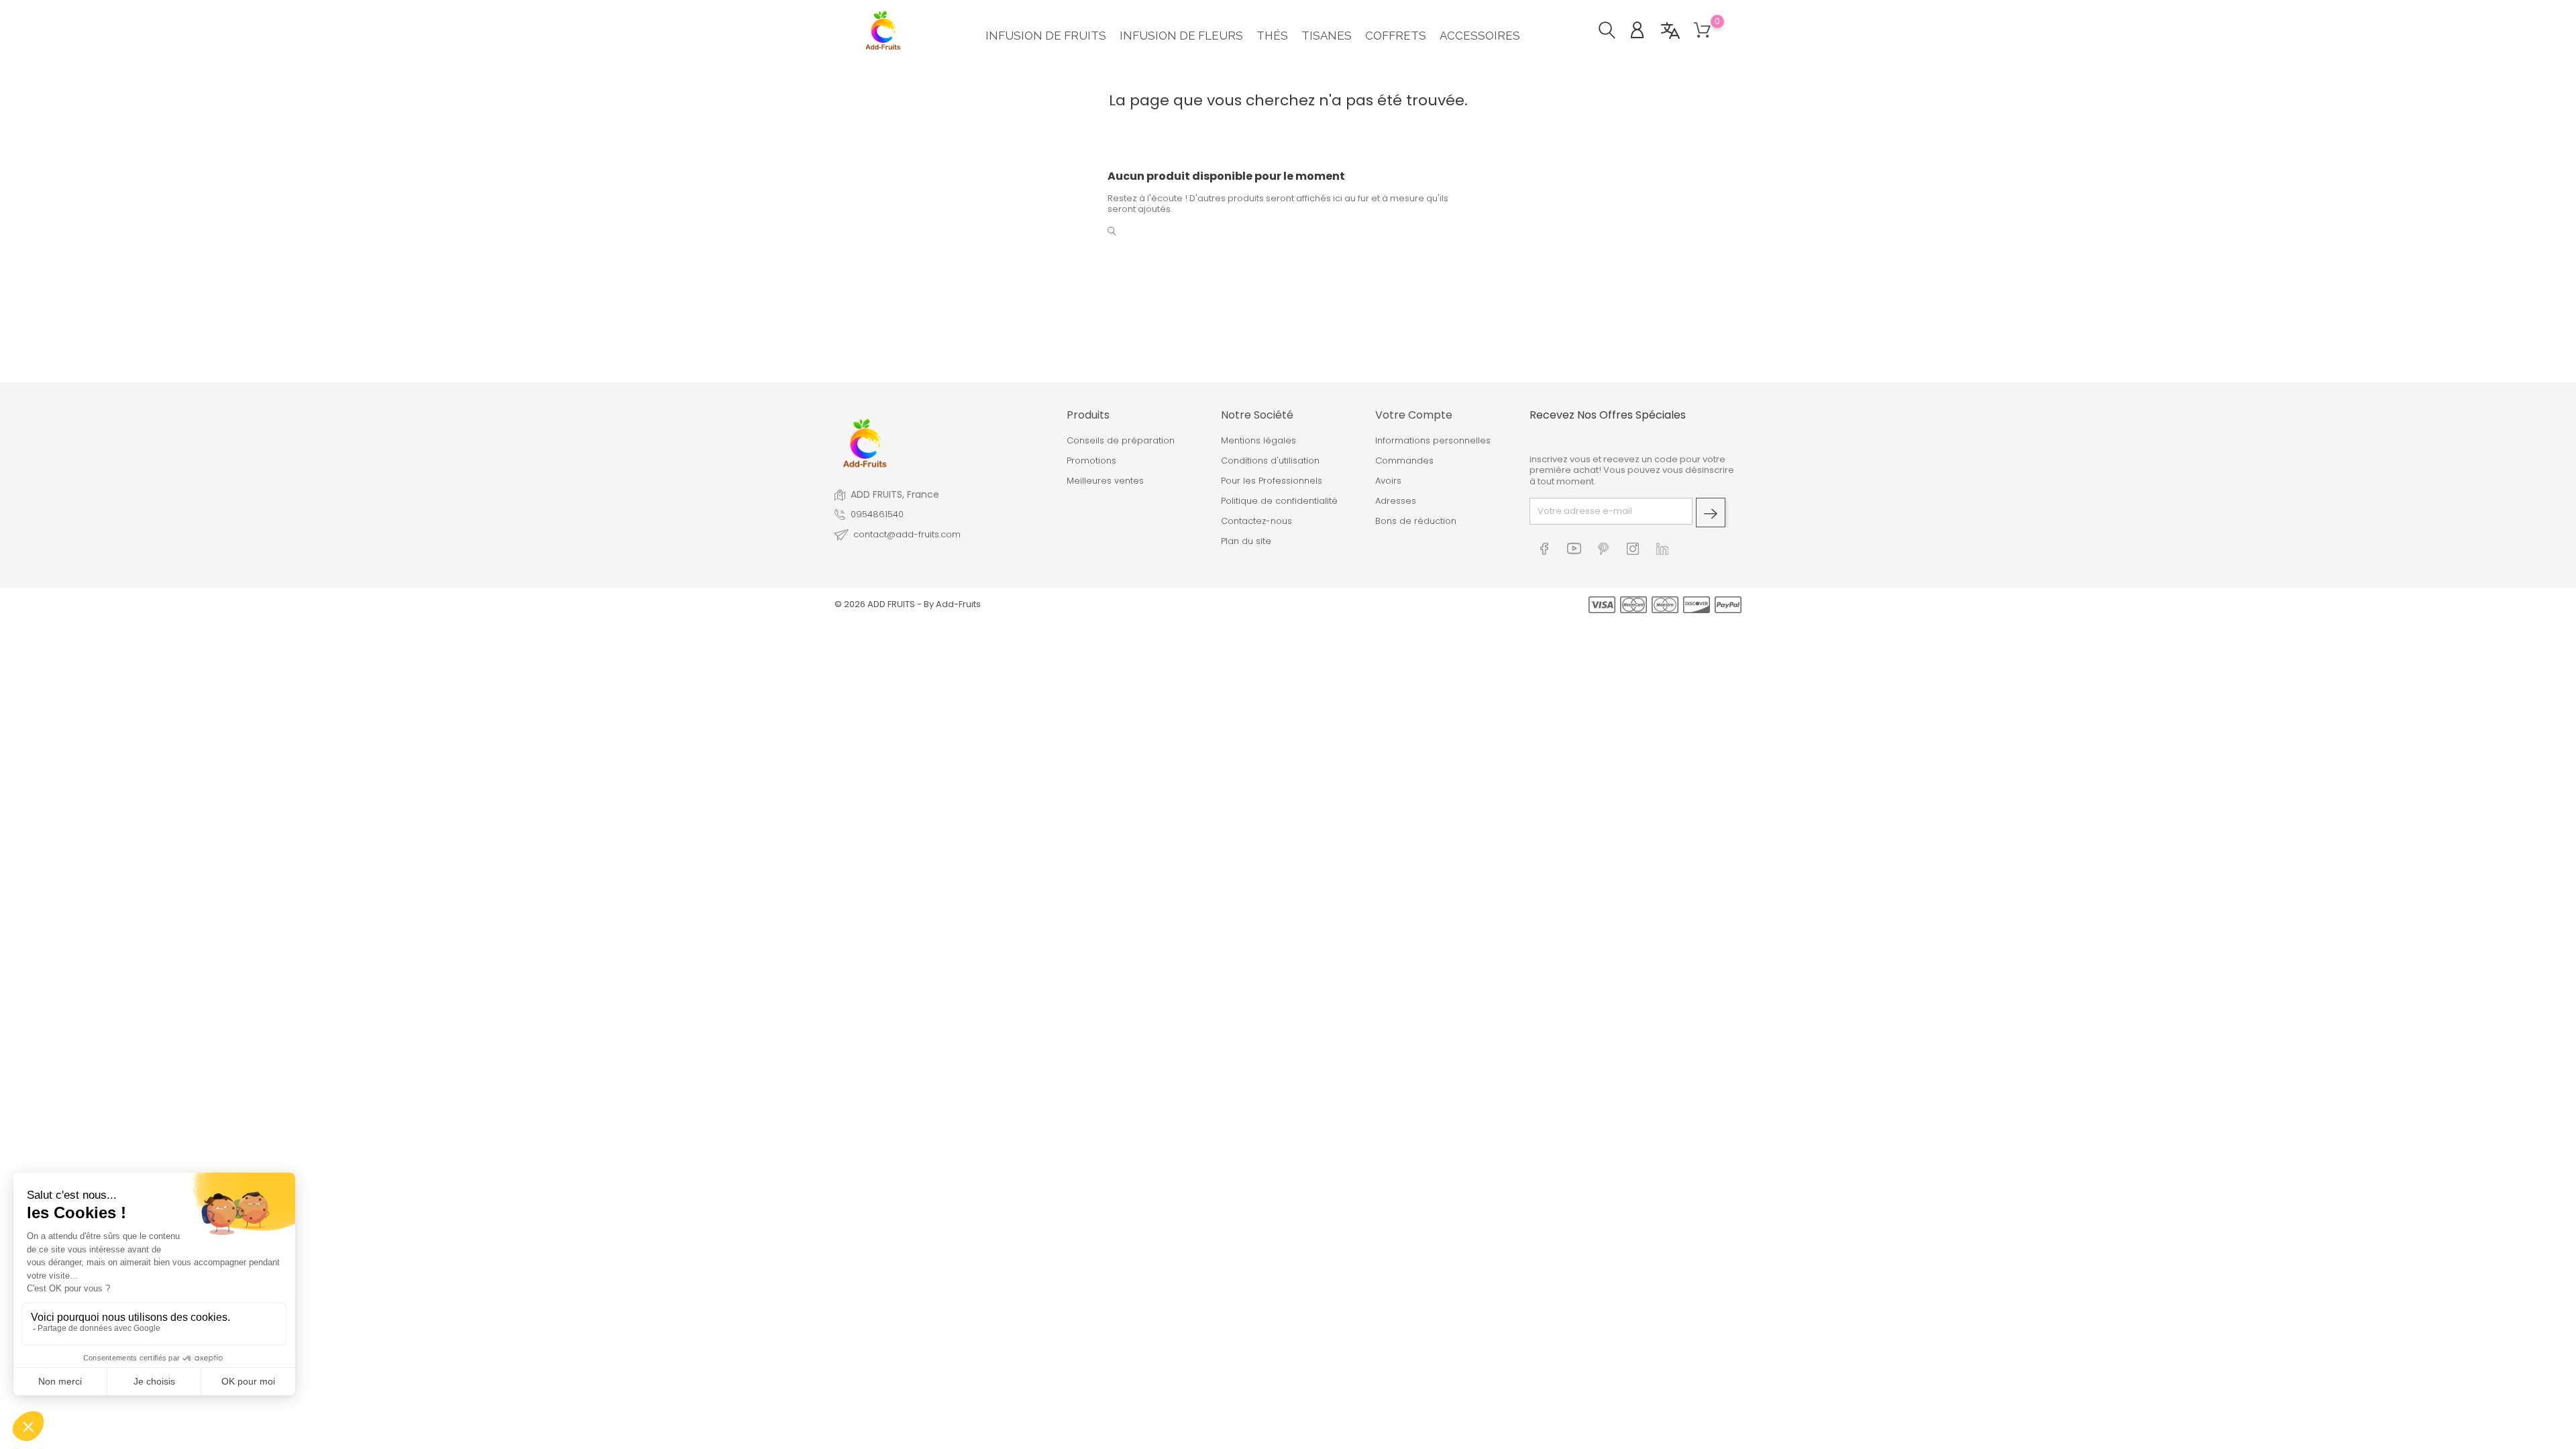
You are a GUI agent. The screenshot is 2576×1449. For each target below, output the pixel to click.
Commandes (1404, 461)
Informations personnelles (1433, 441)
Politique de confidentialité (1279, 501)
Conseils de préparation (1121, 441)
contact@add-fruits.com (907, 535)
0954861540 (877, 515)
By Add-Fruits (952, 604)
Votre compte (1414, 415)
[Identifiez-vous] (1644, 32)
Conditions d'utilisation (1270, 461)
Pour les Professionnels (1272, 481)
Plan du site (1246, 541)
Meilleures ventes (1105, 481)
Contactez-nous (1256, 521)
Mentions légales (1258, 441)
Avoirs (1388, 481)
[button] (1614, 32)
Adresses (1396, 501)
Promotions (1091, 461)
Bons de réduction (1416, 521)
